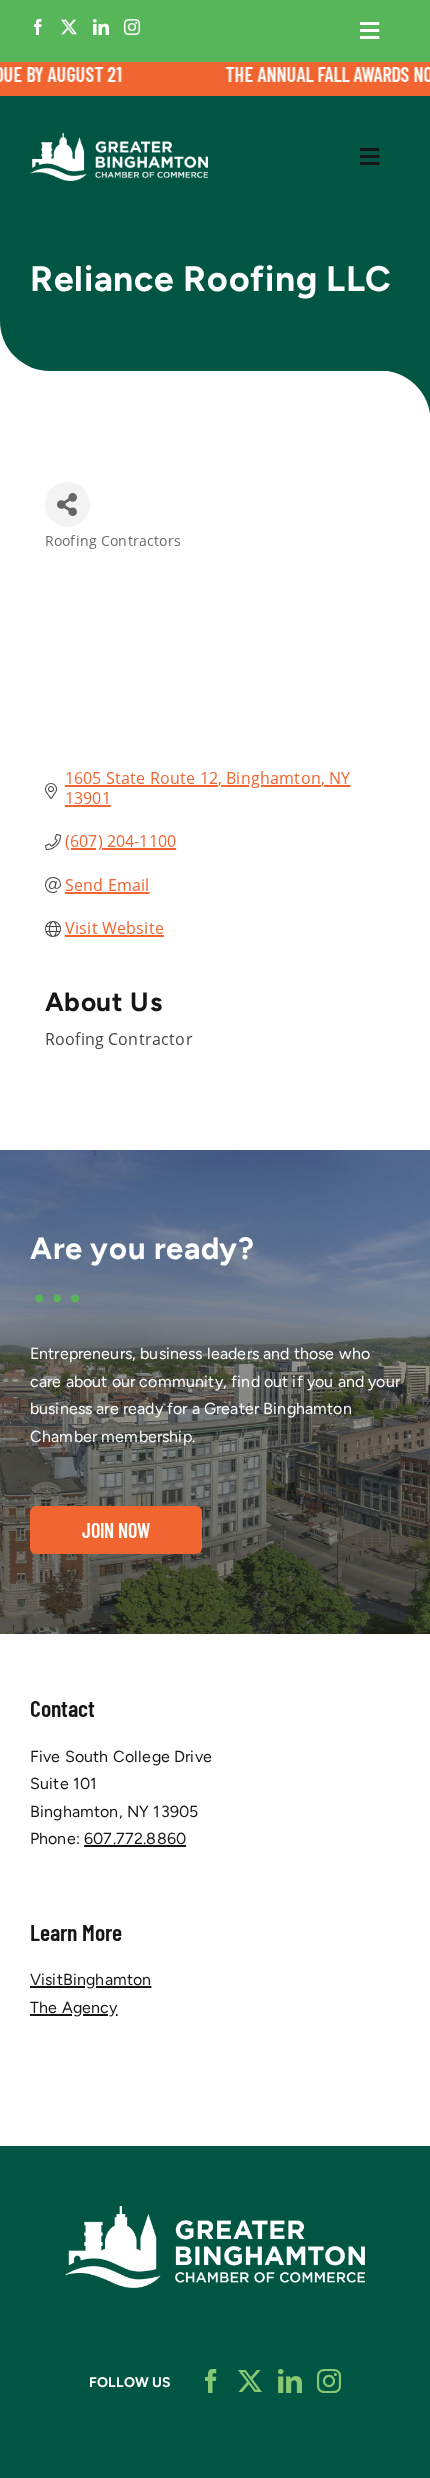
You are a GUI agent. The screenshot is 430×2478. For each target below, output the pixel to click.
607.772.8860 (135, 1838)
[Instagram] (132, 27)
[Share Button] (67, 504)
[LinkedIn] (101, 27)
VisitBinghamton (90, 1979)
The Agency (74, 2007)
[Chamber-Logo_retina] (215, 2213)
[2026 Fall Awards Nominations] (215, 79)
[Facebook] (38, 27)
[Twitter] (69, 27)
